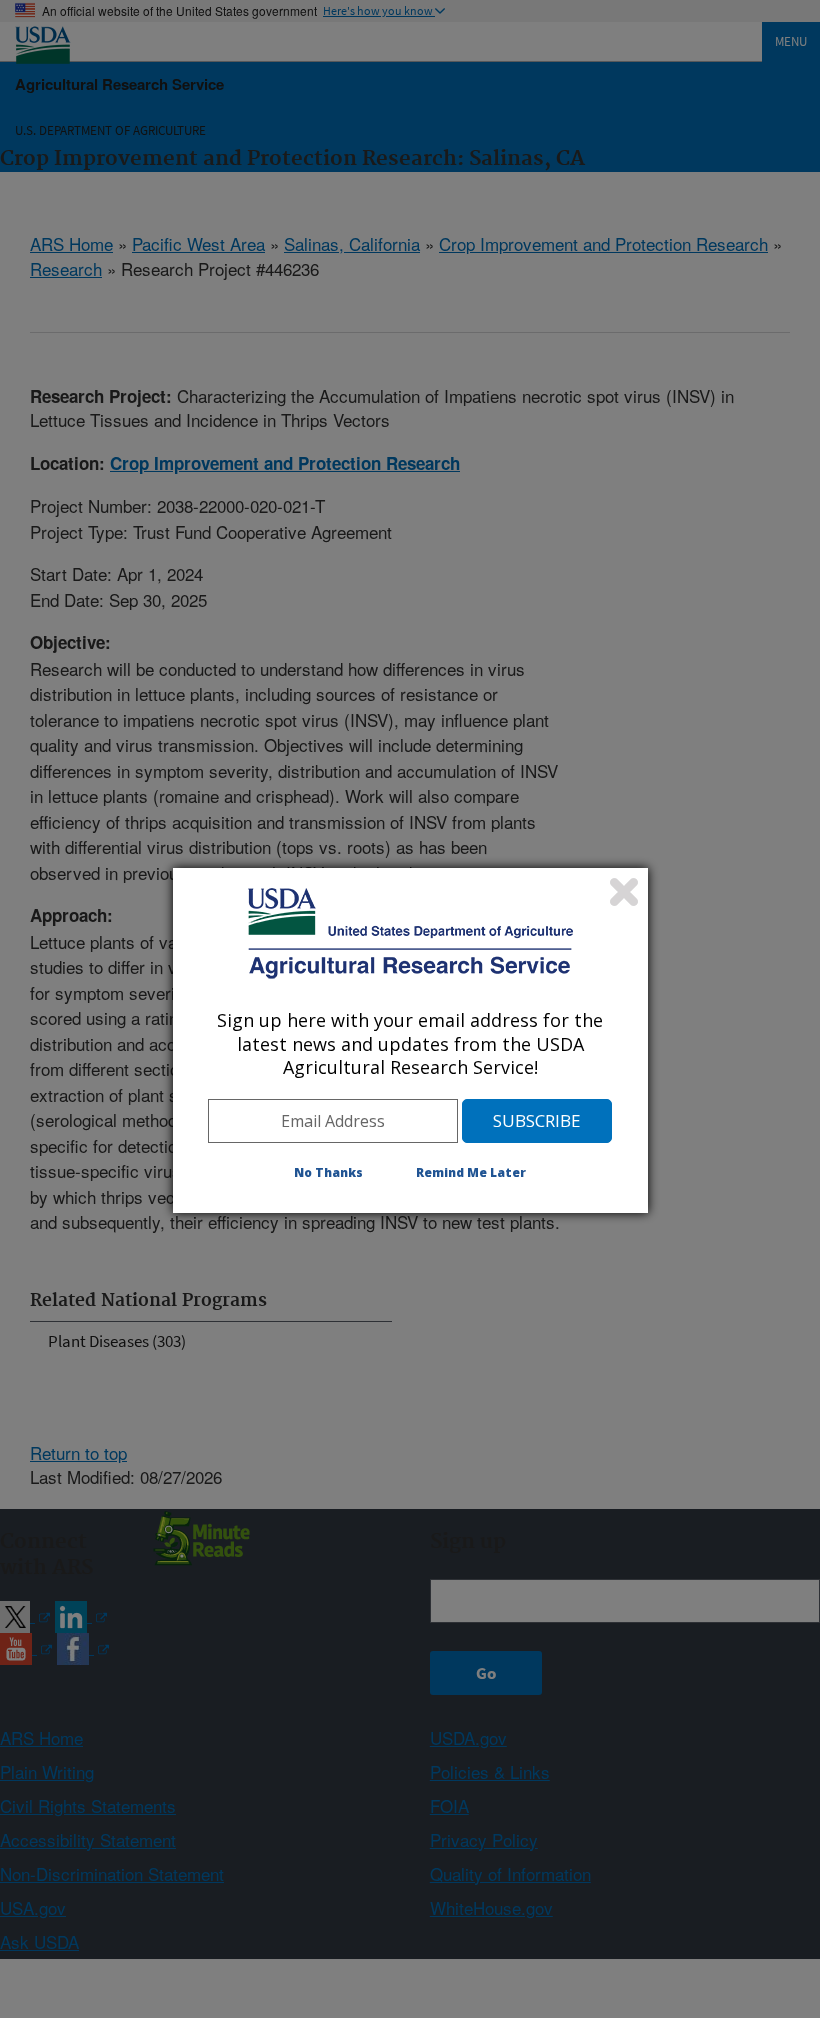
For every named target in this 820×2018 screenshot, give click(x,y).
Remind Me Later (471, 1172)
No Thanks (328, 1172)
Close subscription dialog (624, 892)
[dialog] (410, 1040)
